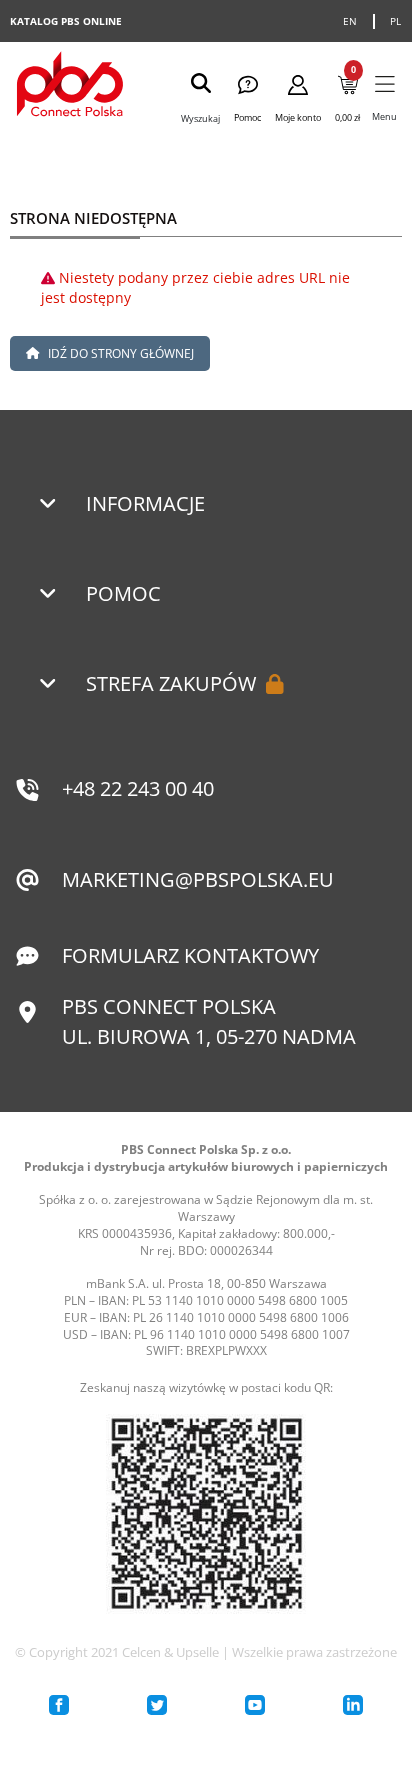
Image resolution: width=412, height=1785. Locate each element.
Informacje (145, 503)
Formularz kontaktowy (190, 955)
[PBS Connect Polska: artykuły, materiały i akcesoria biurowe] (70, 86)
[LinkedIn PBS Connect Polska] (353, 1705)
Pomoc (123, 593)
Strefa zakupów (171, 683)
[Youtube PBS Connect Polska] (255, 1705)
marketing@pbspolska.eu (198, 879)
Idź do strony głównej (119, 353)
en (350, 21)
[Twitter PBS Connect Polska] (157, 1705)
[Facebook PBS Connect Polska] (59, 1705)
